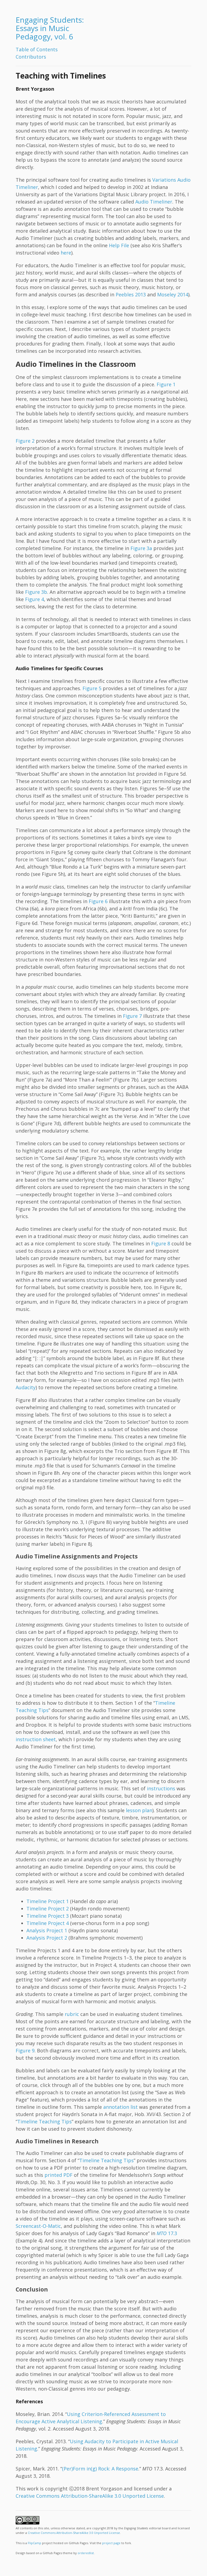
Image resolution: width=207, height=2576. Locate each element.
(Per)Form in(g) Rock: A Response (100, 2469)
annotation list (120, 2107)
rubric (72, 2014)
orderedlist (86, 2553)
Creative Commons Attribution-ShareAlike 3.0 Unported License (90, 2496)
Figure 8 (161, 1243)
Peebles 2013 (131, 294)
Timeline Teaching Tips (44, 2121)
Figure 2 (25, 441)
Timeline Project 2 (48, 1909)
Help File (119, 245)
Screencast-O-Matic (38, 2226)
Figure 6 (98, 901)
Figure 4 (34, 599)
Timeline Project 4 (48, 1923)
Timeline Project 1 (48, 1901)
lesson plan (139, 1810)
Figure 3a (141, 548)
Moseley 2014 (173, 294)
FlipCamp (34, 2543)
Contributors (31, 57)
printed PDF (58, 2175)
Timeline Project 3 (48, 1916)
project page (111, 2543)
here (66, 253)
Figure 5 (92, 688)
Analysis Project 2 (47, 1938)
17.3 (167, 2233)
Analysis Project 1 (47, 1930)
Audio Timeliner (154, 202)
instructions (161, 1788)
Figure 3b (36, 592)
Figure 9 (25, 2050)
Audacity (26, 1387)
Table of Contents (37, 49)
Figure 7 (132, 1016)
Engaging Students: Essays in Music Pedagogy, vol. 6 (50, 28)
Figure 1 (166, 384)
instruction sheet (36, 1739)
